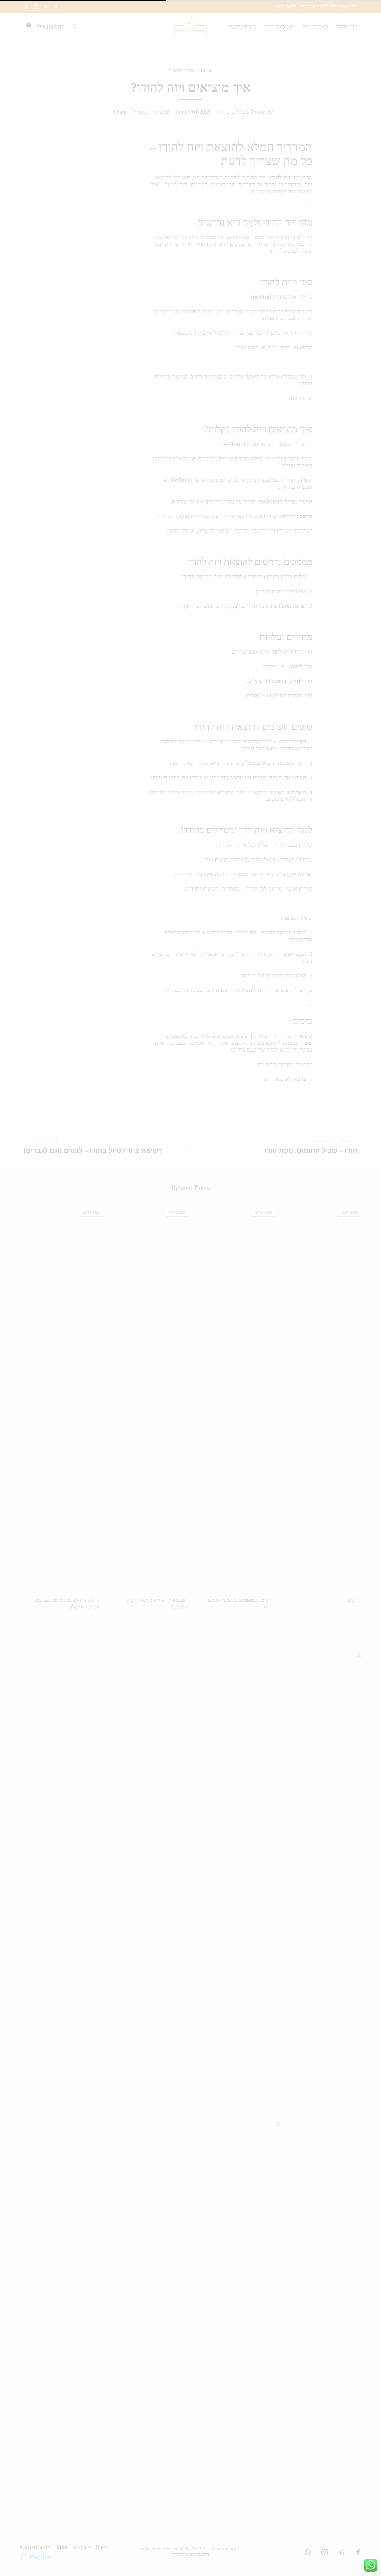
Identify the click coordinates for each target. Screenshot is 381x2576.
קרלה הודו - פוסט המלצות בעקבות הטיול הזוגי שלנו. (67, 1603)
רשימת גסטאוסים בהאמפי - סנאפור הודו (238, 1603)
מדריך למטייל (182, 70)
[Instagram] (36, 6)
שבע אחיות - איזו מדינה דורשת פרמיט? (156, 1603)
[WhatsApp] (26, 6)
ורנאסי (351, 1600)
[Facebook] (56, 6)
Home (206, 70)
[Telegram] (46, 6)
